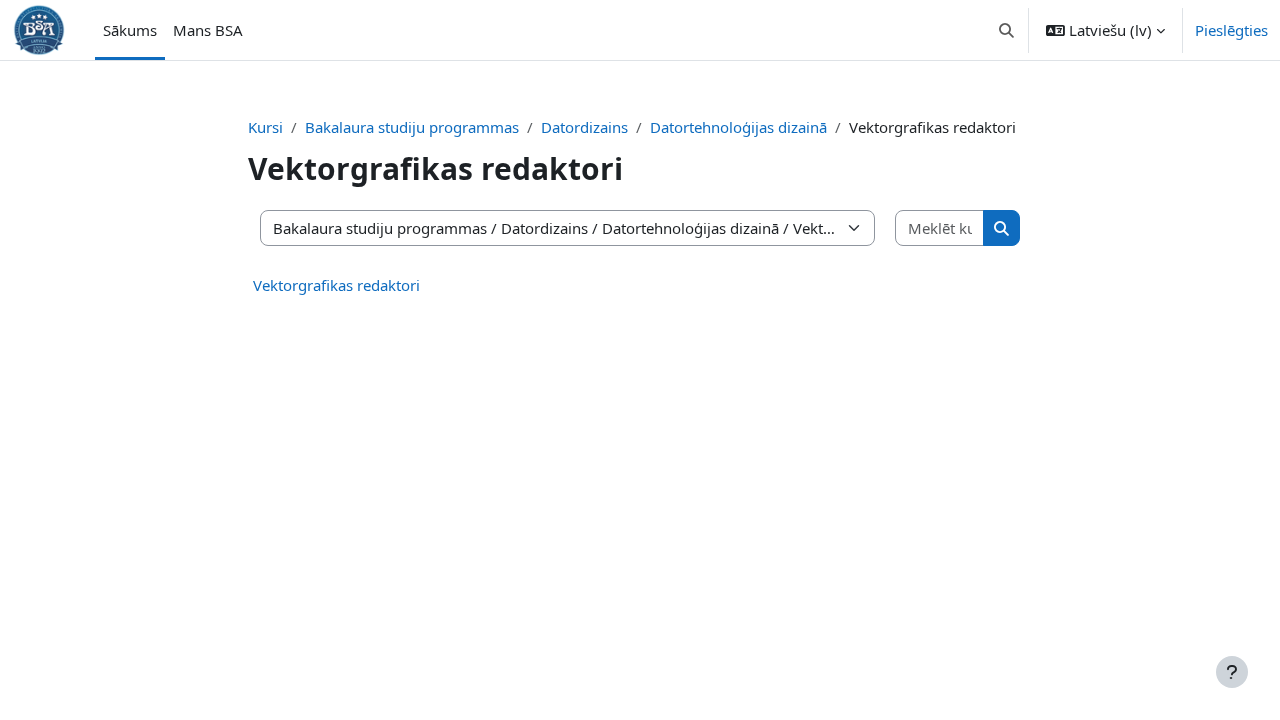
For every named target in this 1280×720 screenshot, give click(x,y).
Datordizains (584, 127)
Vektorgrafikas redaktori (336, 285)
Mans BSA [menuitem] (208, 30)
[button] (1007, 30)
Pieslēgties (1231, 30)
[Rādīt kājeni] (1232, 672)
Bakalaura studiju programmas (412, 127)
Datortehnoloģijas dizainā (738, 127)
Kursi (265, 127)
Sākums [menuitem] (130, 30)
